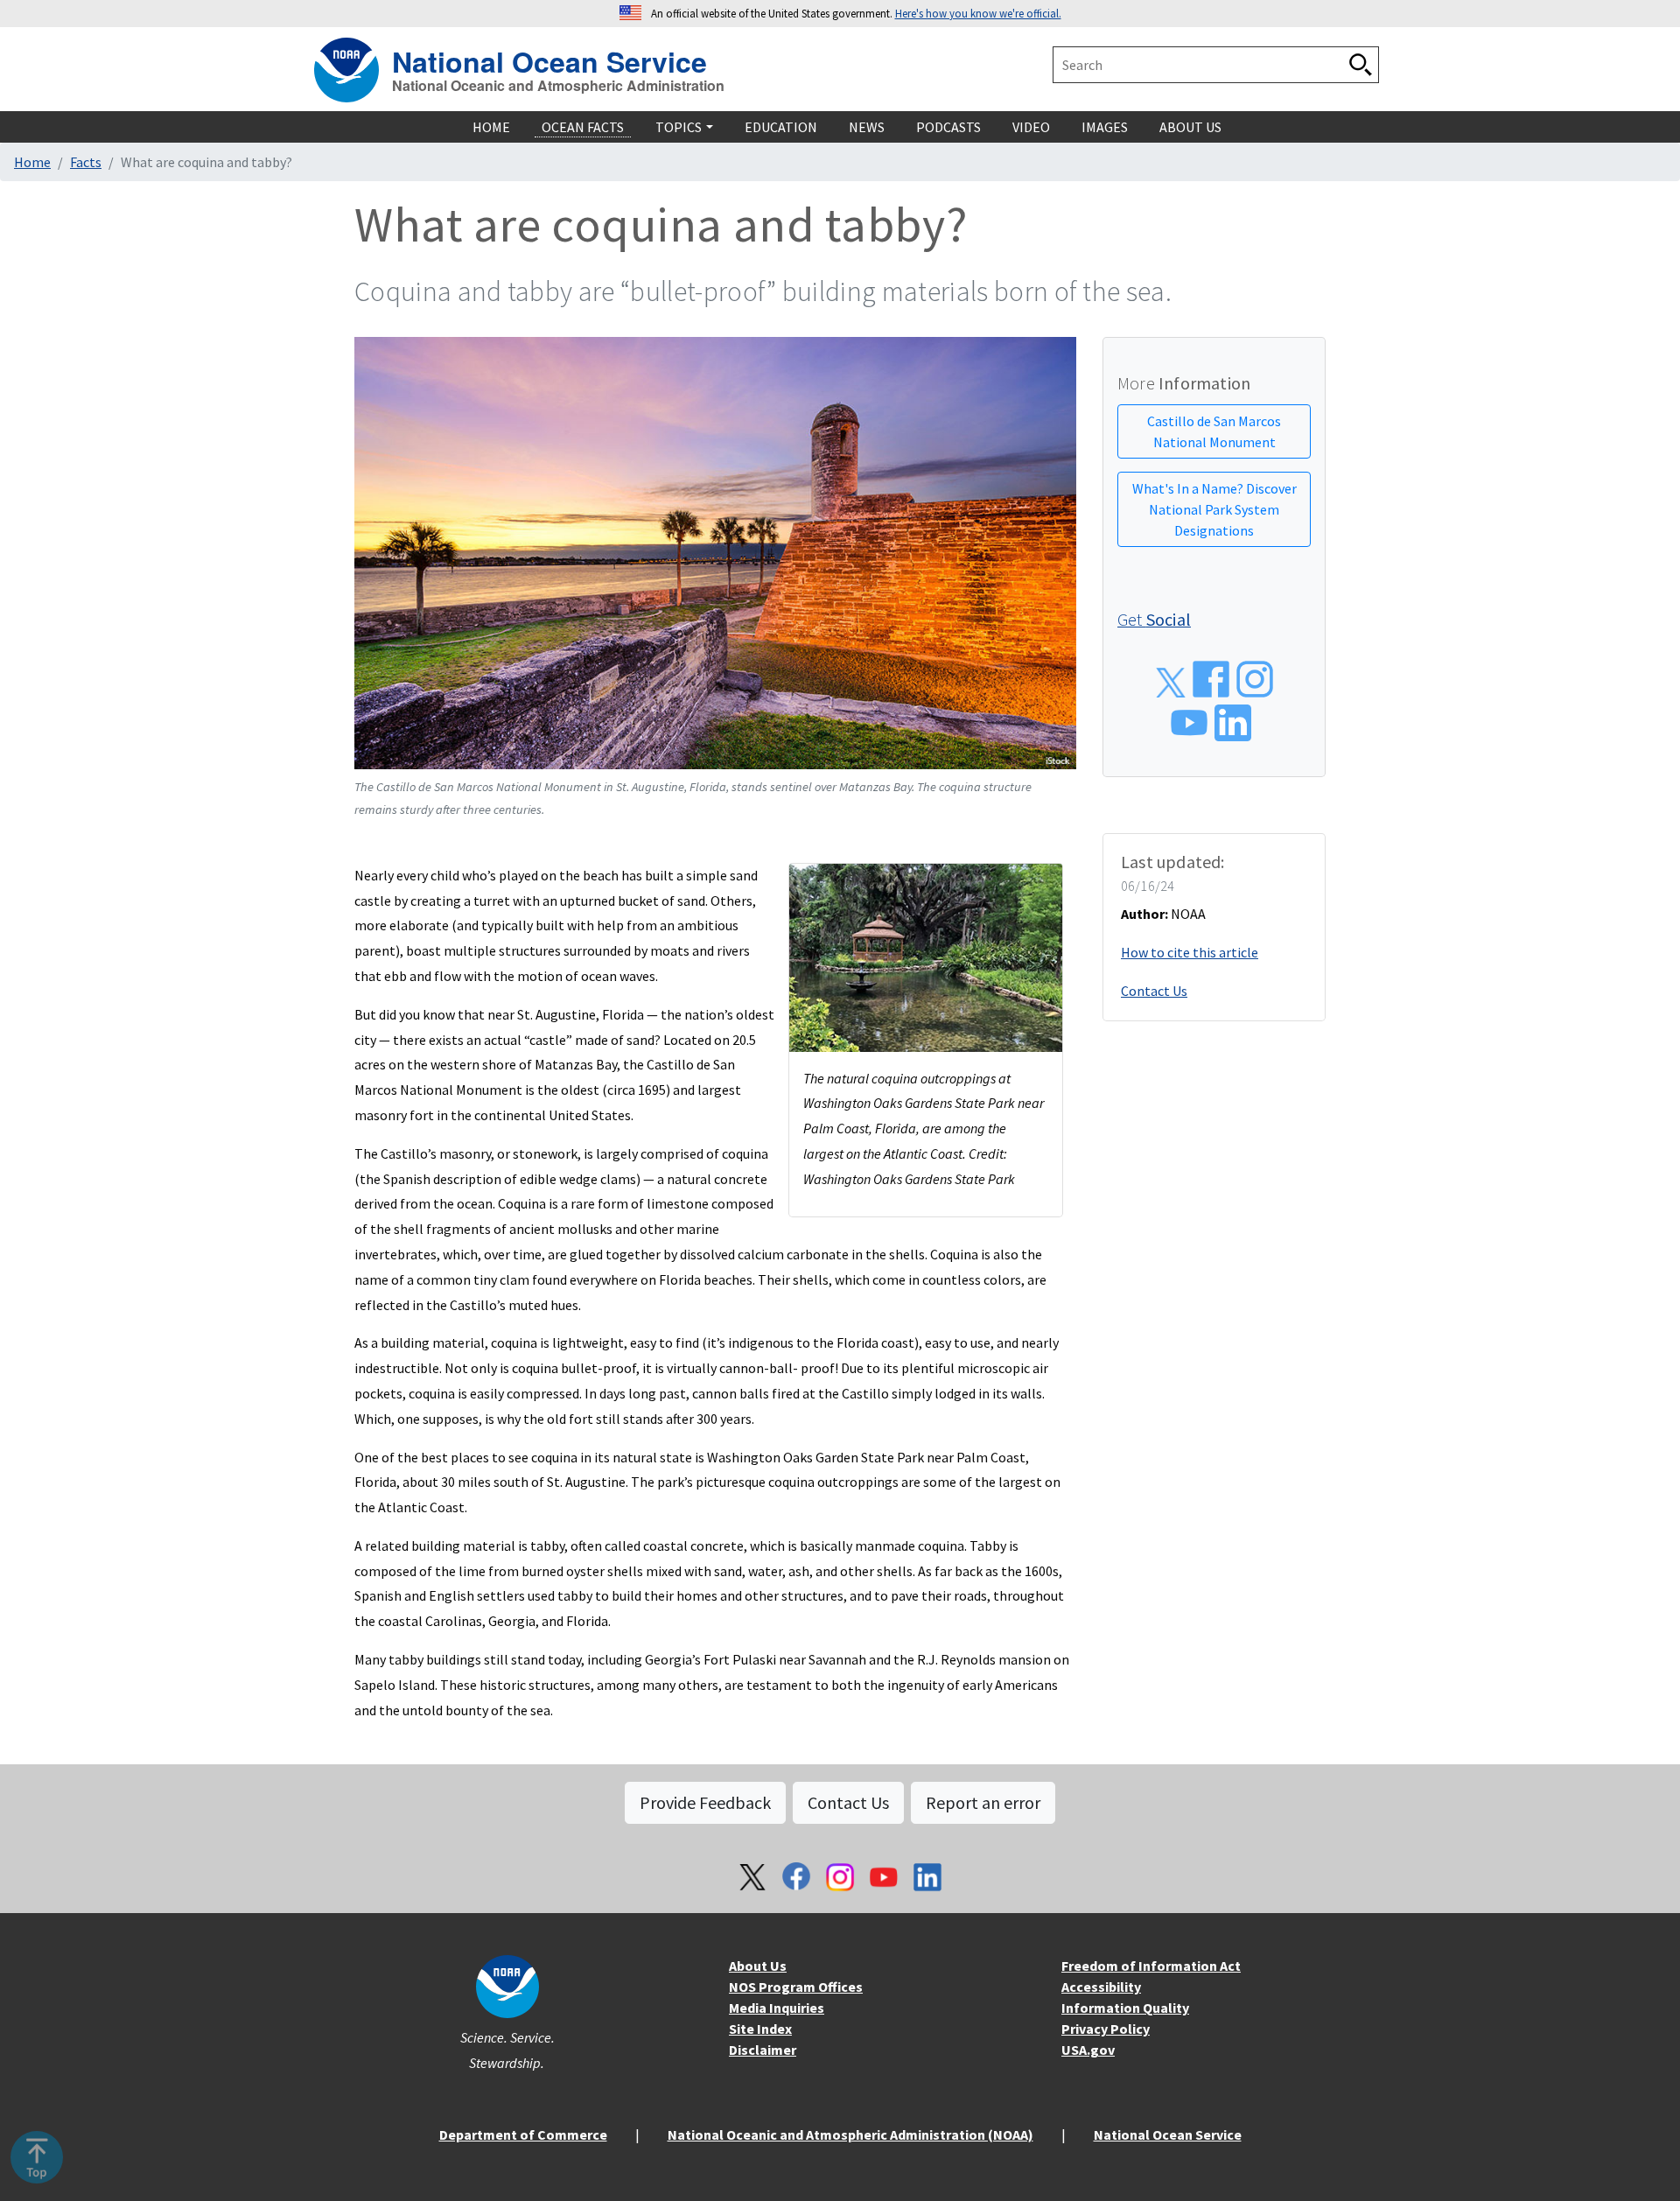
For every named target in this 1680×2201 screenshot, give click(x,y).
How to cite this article (1190, 952)
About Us (758, 1966)
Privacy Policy (1106, 2029)
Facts (86, 162)
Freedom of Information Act (1151, 1966)
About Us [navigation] (1190, 127)
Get (1154, 619)
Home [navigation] (491, 127)
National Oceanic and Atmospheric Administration (558, 86)
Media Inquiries (777, 2008)
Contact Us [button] (848, 1802)
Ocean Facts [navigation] (583, 127)
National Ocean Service (549, 59)
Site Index (760, 2029)
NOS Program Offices (796, 1987)
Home (32, 162)
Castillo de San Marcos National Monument (1214, 431)
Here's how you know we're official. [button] (978, 13)
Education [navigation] (781, 127)
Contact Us (1154, 991)
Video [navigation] (1031, 127)
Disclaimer (763, 2050)
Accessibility (1101, 1987)
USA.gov (1088, 2050)
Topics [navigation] (679, 127)
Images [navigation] (1105, 127)
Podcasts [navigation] (948, 127)
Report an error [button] (983, 1802)
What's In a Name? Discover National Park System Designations (1214, 509)
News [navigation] (867, 127)
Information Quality (1125, 2008)
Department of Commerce (523, 2134)
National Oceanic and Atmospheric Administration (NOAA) (850, 2134)
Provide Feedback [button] (705, 1802)
